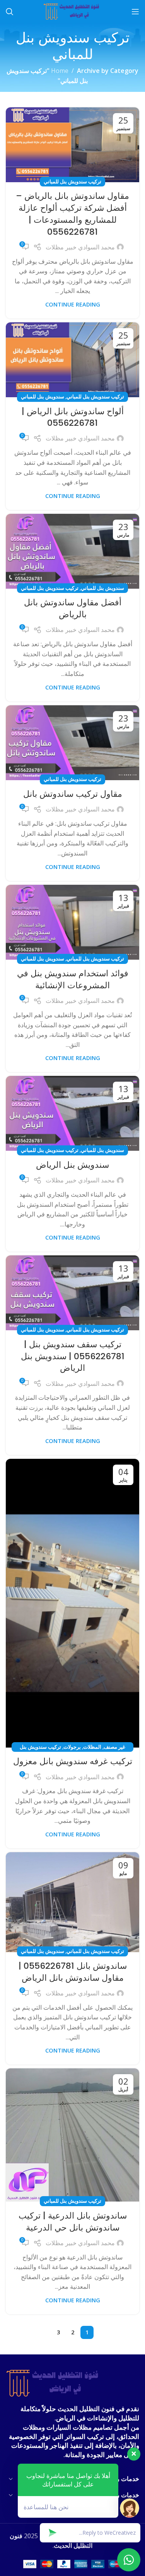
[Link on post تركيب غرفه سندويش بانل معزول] (72, 1603)
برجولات (72, 1747)
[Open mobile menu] (135, 12)
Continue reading (73, 304)
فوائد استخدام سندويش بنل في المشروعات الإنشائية (73, 979)
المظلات (92, 1747)
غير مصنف (114, 1747)
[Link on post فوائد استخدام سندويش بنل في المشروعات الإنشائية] (72, 922)
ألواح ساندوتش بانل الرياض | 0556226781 (73, 417)
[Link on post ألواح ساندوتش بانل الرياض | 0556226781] (72, 360)
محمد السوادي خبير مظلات (80, 247)
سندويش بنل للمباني (43, 396)
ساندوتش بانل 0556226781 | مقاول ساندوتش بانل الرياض (73, 1972)
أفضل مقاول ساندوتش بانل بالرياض (73, 608)
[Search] (10, 12)
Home (60, 71)
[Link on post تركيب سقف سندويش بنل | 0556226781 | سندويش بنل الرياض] (72, 1293)
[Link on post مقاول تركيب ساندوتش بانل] (72, 743)
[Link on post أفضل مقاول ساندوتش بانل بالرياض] (72, 551)
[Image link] (54, 2383)
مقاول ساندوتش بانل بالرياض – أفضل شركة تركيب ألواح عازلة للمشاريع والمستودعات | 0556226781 (72, 214)
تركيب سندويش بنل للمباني (72, 181)
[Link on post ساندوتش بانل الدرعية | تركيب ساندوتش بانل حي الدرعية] (72, 2135)
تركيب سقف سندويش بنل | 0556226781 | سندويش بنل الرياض (73, 1356)
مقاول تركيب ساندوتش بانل (73, 794)
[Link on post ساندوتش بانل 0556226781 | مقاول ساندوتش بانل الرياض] (72, 1902)
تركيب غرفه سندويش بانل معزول (73, 1761)
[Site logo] (73, 11)
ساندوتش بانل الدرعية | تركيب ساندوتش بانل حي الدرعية (73, 2222)
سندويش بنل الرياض (72, 1165)
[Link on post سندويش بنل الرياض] (72, 1113)
